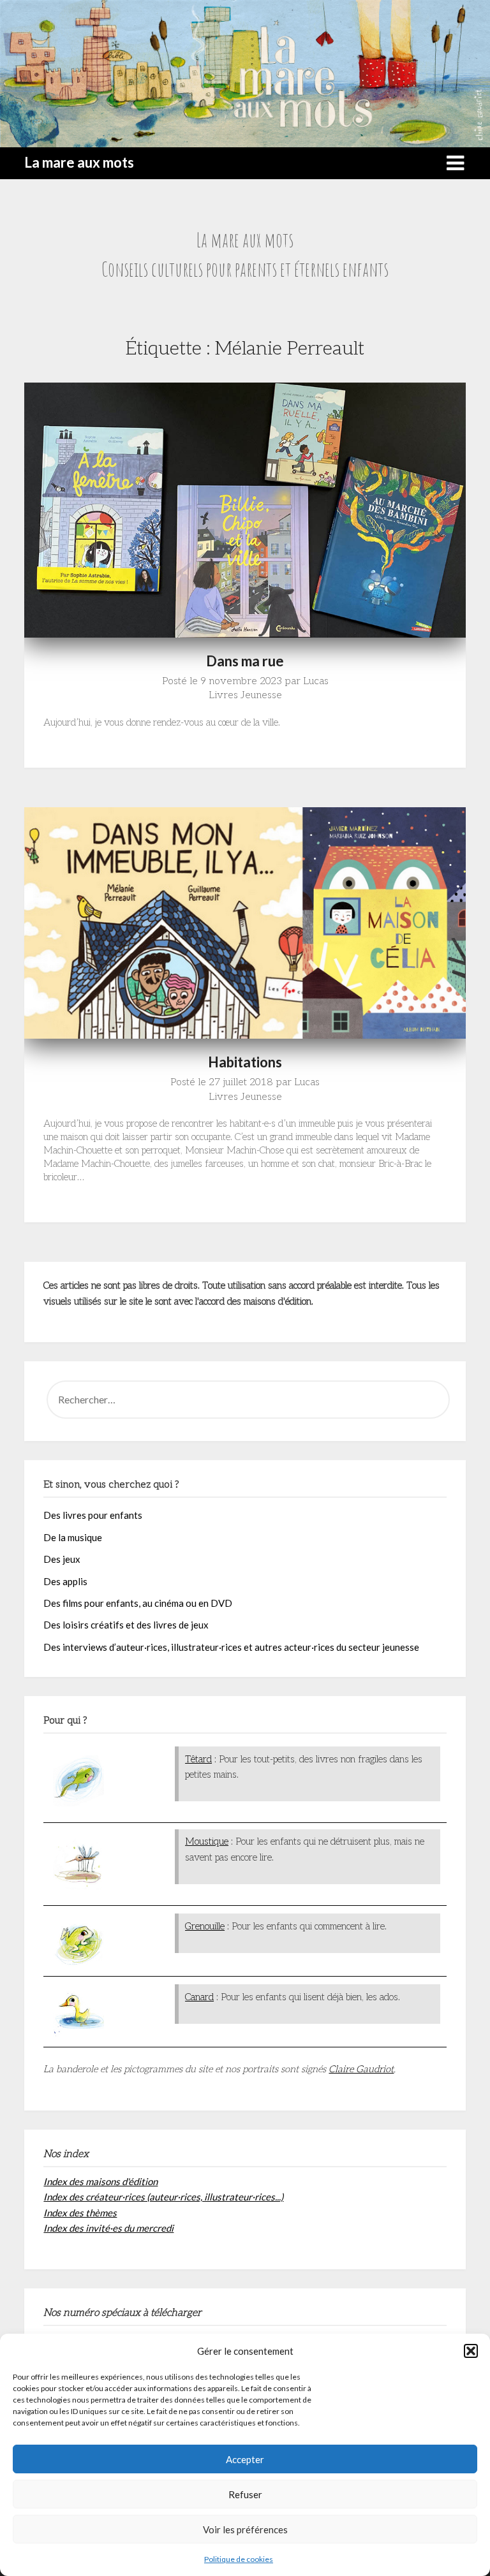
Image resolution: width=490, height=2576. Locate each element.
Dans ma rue (245, 661)
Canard (199, 1997)
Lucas (316, 681)
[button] (471, 2351)
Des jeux (62, 1559)
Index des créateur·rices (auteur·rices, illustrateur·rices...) (163, 2197)
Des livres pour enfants (93, 1515)
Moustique (207, 1841)
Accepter (245, 2459)
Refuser (245, 2494)
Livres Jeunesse (245, 695)
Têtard (198, 1759)
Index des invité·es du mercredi (108, 2228)
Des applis (65, 1581)
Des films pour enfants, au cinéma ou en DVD (138, 1603)
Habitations (245, 1062)
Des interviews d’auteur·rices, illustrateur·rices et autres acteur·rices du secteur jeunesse (231, 1647)
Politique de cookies (239, 2559)
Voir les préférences (245, 2529)
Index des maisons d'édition (100, 2181)
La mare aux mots (79, 162)
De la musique (73, 1537)
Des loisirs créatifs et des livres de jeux (126, 1625)
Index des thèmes (80, 2213)
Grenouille (205, 1926)
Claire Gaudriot (361, 2069)
